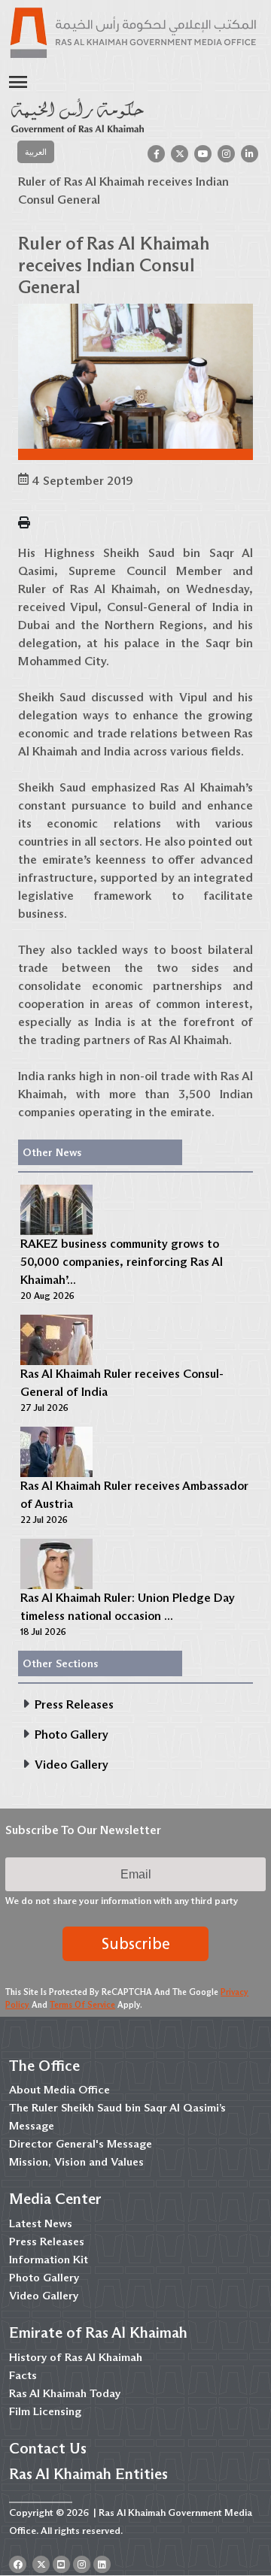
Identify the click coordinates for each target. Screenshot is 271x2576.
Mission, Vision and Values (76, 2162)
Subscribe (136, 1944)
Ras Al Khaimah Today (65, 2393)
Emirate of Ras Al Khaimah (98, 2332)
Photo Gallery (44, 2278)
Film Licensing (45, 2411)
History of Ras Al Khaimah (76, 2357)
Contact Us (48, 2448)
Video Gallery (44, 2296)
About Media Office (59, 2090)
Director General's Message (81, 2144)
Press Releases (47, 2242)
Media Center (55, 2199)
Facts (23, 2375)
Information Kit (49, 2260)
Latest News (41, 2223)
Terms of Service (82, 2005)
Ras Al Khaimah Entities (88, 2474)
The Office (44, 2066)
